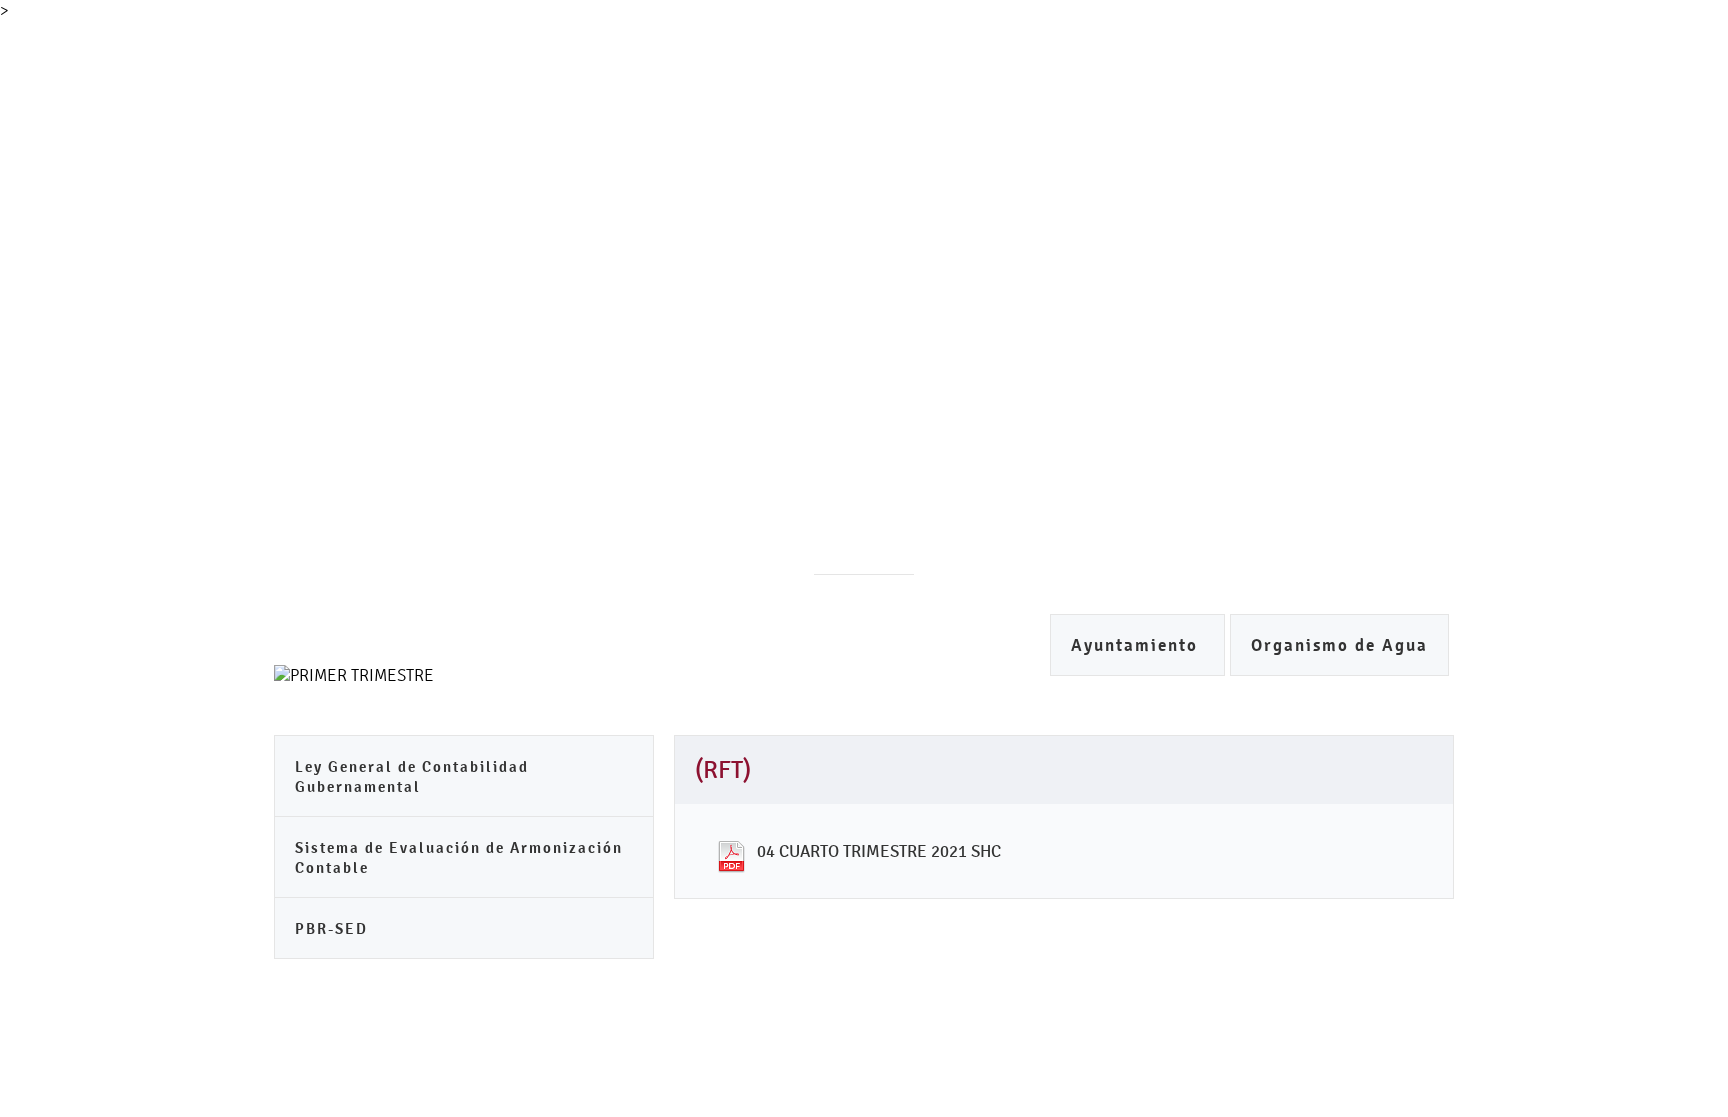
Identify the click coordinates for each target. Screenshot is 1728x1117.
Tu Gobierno (566, 173)
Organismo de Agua (1339, 645)
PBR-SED (331, 928)
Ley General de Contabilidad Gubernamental (412, 776)
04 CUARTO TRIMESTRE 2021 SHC (879, 851)
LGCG (1108, 173)
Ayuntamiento (1137, 645)
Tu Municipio (432, 173)
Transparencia (891, 173)
